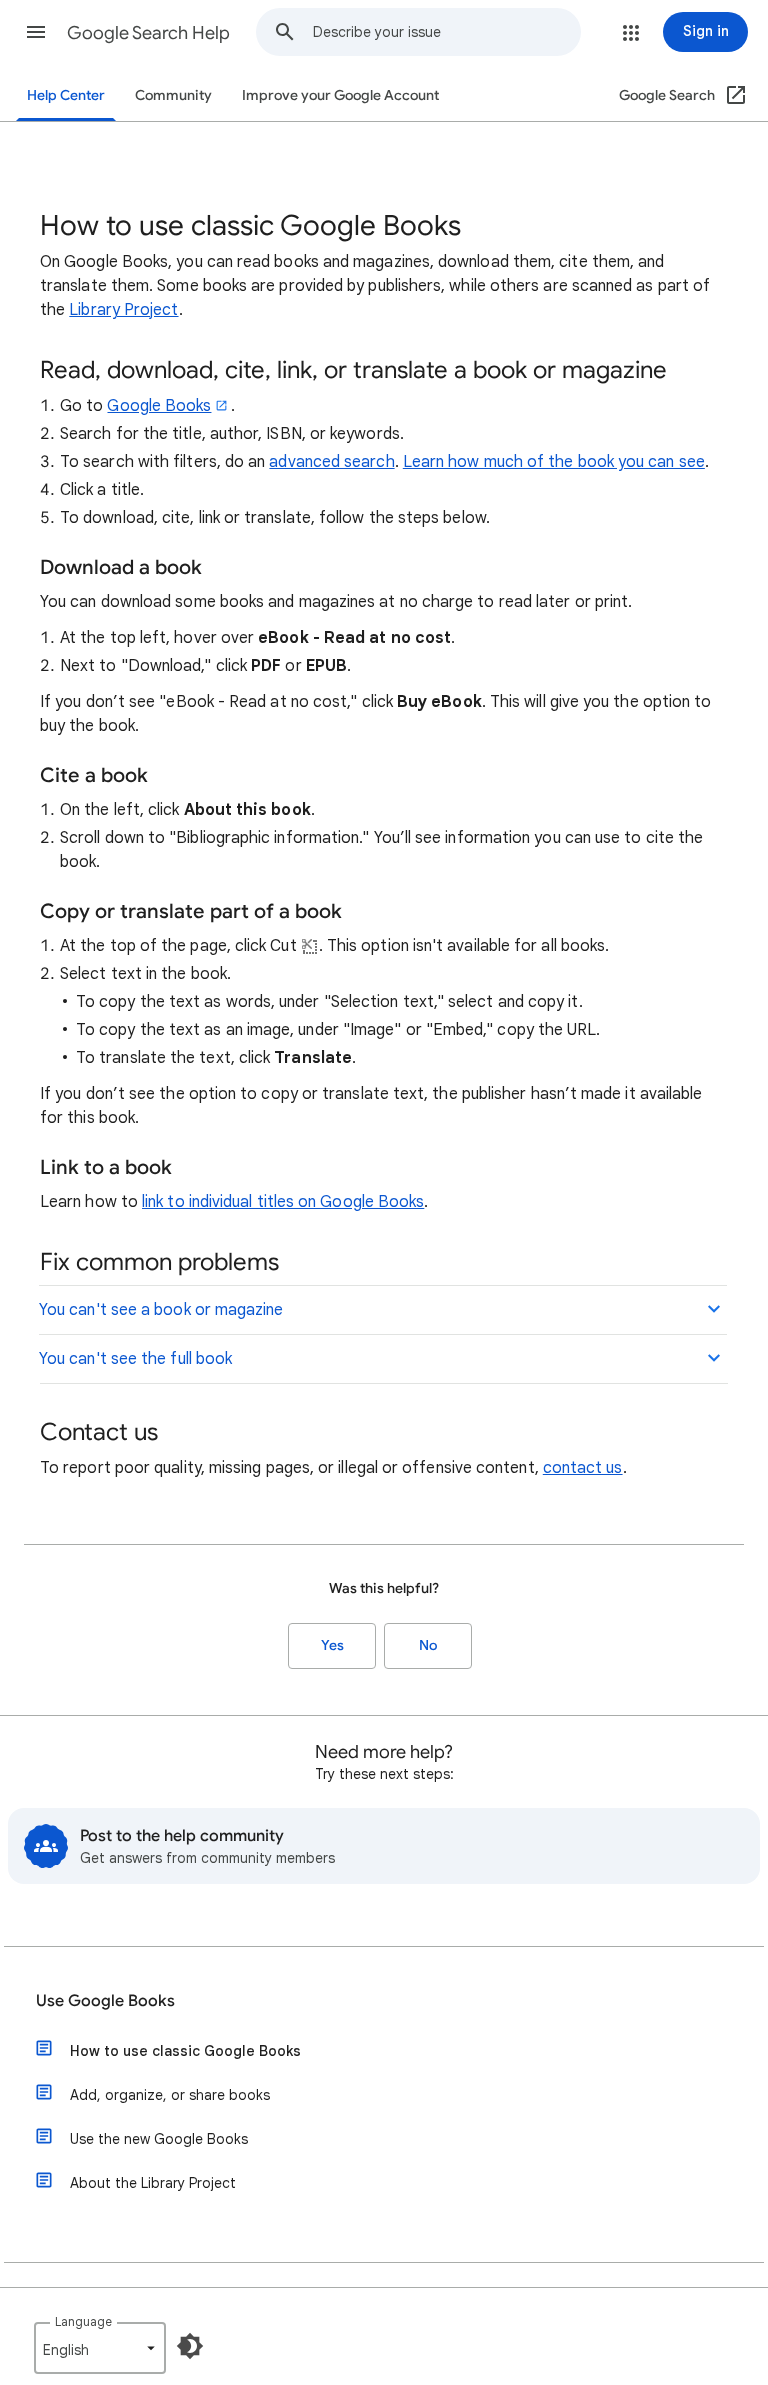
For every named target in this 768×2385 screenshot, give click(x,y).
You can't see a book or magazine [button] (161, 1310)
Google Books (159, 406)
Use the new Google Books (159, 2139)
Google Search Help (148, 33)
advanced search (331, 462)
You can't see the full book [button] (135, 1359)
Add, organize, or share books (170, 2095)
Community (173, 95)
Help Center (66, 95)
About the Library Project (153, 2183)
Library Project (123, 310)
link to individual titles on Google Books (283, 1202)
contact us (583, 1468)
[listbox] (100, 2348)
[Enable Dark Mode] (190, 2346)
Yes (332, 1645)
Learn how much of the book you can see (554, 462)
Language (83, 2321)
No (428, 1645)
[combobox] (446, 32)
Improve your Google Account (340, 95)
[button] (36, 32)
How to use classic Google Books (185, 2051)
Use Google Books (105, 2001)
